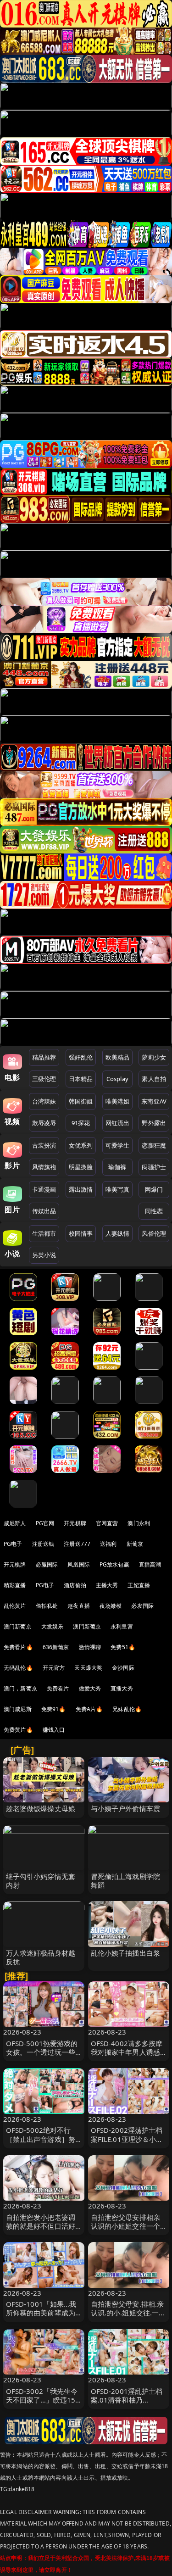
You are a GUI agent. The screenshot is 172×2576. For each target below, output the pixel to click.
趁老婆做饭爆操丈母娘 (41, 1808)
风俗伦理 (154, 1233)
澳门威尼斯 (18, 1709)
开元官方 (54, 1668)
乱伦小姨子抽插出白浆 (126, 1953)
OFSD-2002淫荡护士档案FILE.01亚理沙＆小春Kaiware (127, 2139)
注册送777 (77, 1544)
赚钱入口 (54, 1730)
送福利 (108, 1544)
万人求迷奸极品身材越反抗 (41, 1957)
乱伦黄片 (15, 1606)
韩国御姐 (81, 1101)
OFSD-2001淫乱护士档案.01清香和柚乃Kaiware (127, 2400)
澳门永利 (139, 1523)
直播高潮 (150, 1564)
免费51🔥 (123, 1647)
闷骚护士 (154, 1167)
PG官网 (45, 1523)
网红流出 (118, 1123)
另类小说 (44, 1255)
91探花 (81, 1123)
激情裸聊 (90, 1647)
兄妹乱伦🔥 (127, 1709)
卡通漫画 (44, 1189)
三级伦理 (44, 1079)
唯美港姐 (118, 1101)
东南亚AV (154, 1101)
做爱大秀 (90, 1688)
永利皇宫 (122, 1626)
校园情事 (81, 1233)
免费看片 (58, 1688)
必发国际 (142, 1606)
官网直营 (107, 1523)
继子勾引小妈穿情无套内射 (41, 1881)
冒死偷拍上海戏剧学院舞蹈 (126, 1881)
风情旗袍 (44, 1167)
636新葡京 (56, 1647)
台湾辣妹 (44, 1101)
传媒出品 (44, 1211)
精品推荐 (44, 1057)
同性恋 (154, 1211)
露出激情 (81, 1189)
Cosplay (117, 1079)
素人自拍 (154, 1079)
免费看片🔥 (18, 1647)
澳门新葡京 (18, 1626)
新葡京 (135, 1544)
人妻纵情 (118, 1233)
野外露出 (154, 1123)
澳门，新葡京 (20, 1688)
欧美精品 (118, 1057)
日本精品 (81, 1079)
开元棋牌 (75, 1523)
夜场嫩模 (111, 1606)
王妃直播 (139, 1585)
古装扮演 (44, 1145)
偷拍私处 (47, 1606)
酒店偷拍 (75, 1585)
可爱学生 (118, 1145)
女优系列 (81, 1145)
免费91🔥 (54, 1709)
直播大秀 (122, 1688)
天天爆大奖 (88, 1668)
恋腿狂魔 (154, 1145)
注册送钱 (43, 1544)
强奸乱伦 (81, 1057)
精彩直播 (15, 1585)
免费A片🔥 (89, 1709)
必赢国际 (47, 1564)
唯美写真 (118, 1189)
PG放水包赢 (114, 1564)
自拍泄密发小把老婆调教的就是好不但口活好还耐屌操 (41, 2226)
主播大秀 (107, 1585)
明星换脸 (81, 1167)
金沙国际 (123, 1668)
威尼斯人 (15, 1523)
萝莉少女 (154, 1057)
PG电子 (13, 1544)
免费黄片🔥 (18, 1730)
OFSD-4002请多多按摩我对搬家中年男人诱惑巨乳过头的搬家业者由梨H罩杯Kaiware (127, 2057)
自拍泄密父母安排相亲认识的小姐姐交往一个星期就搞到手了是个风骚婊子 (126, 2230)
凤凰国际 (79, 1564)
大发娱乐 (53, 1626)
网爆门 (154, 1189)
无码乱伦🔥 (18, 1668)
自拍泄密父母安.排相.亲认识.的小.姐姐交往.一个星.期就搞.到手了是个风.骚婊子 (128, 2317)
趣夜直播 (79, 1606)
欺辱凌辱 (44, 1123)
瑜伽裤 (117, 1167)
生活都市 (44, 1233)
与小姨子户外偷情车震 (126, 1808)
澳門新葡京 (87, 1626)
